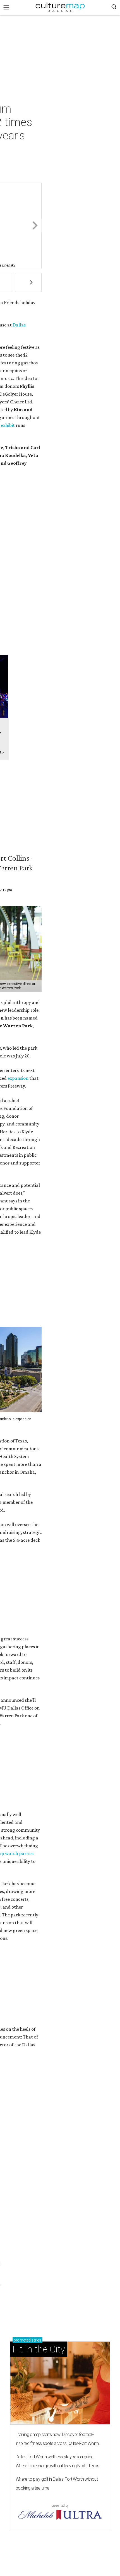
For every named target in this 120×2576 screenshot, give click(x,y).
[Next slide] (34, 226)
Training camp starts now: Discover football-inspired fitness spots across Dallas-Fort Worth (57, 2439)
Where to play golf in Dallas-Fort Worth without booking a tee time (57, 2484)
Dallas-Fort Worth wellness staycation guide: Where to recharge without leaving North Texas (57, 2461)
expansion (18, 1078)
